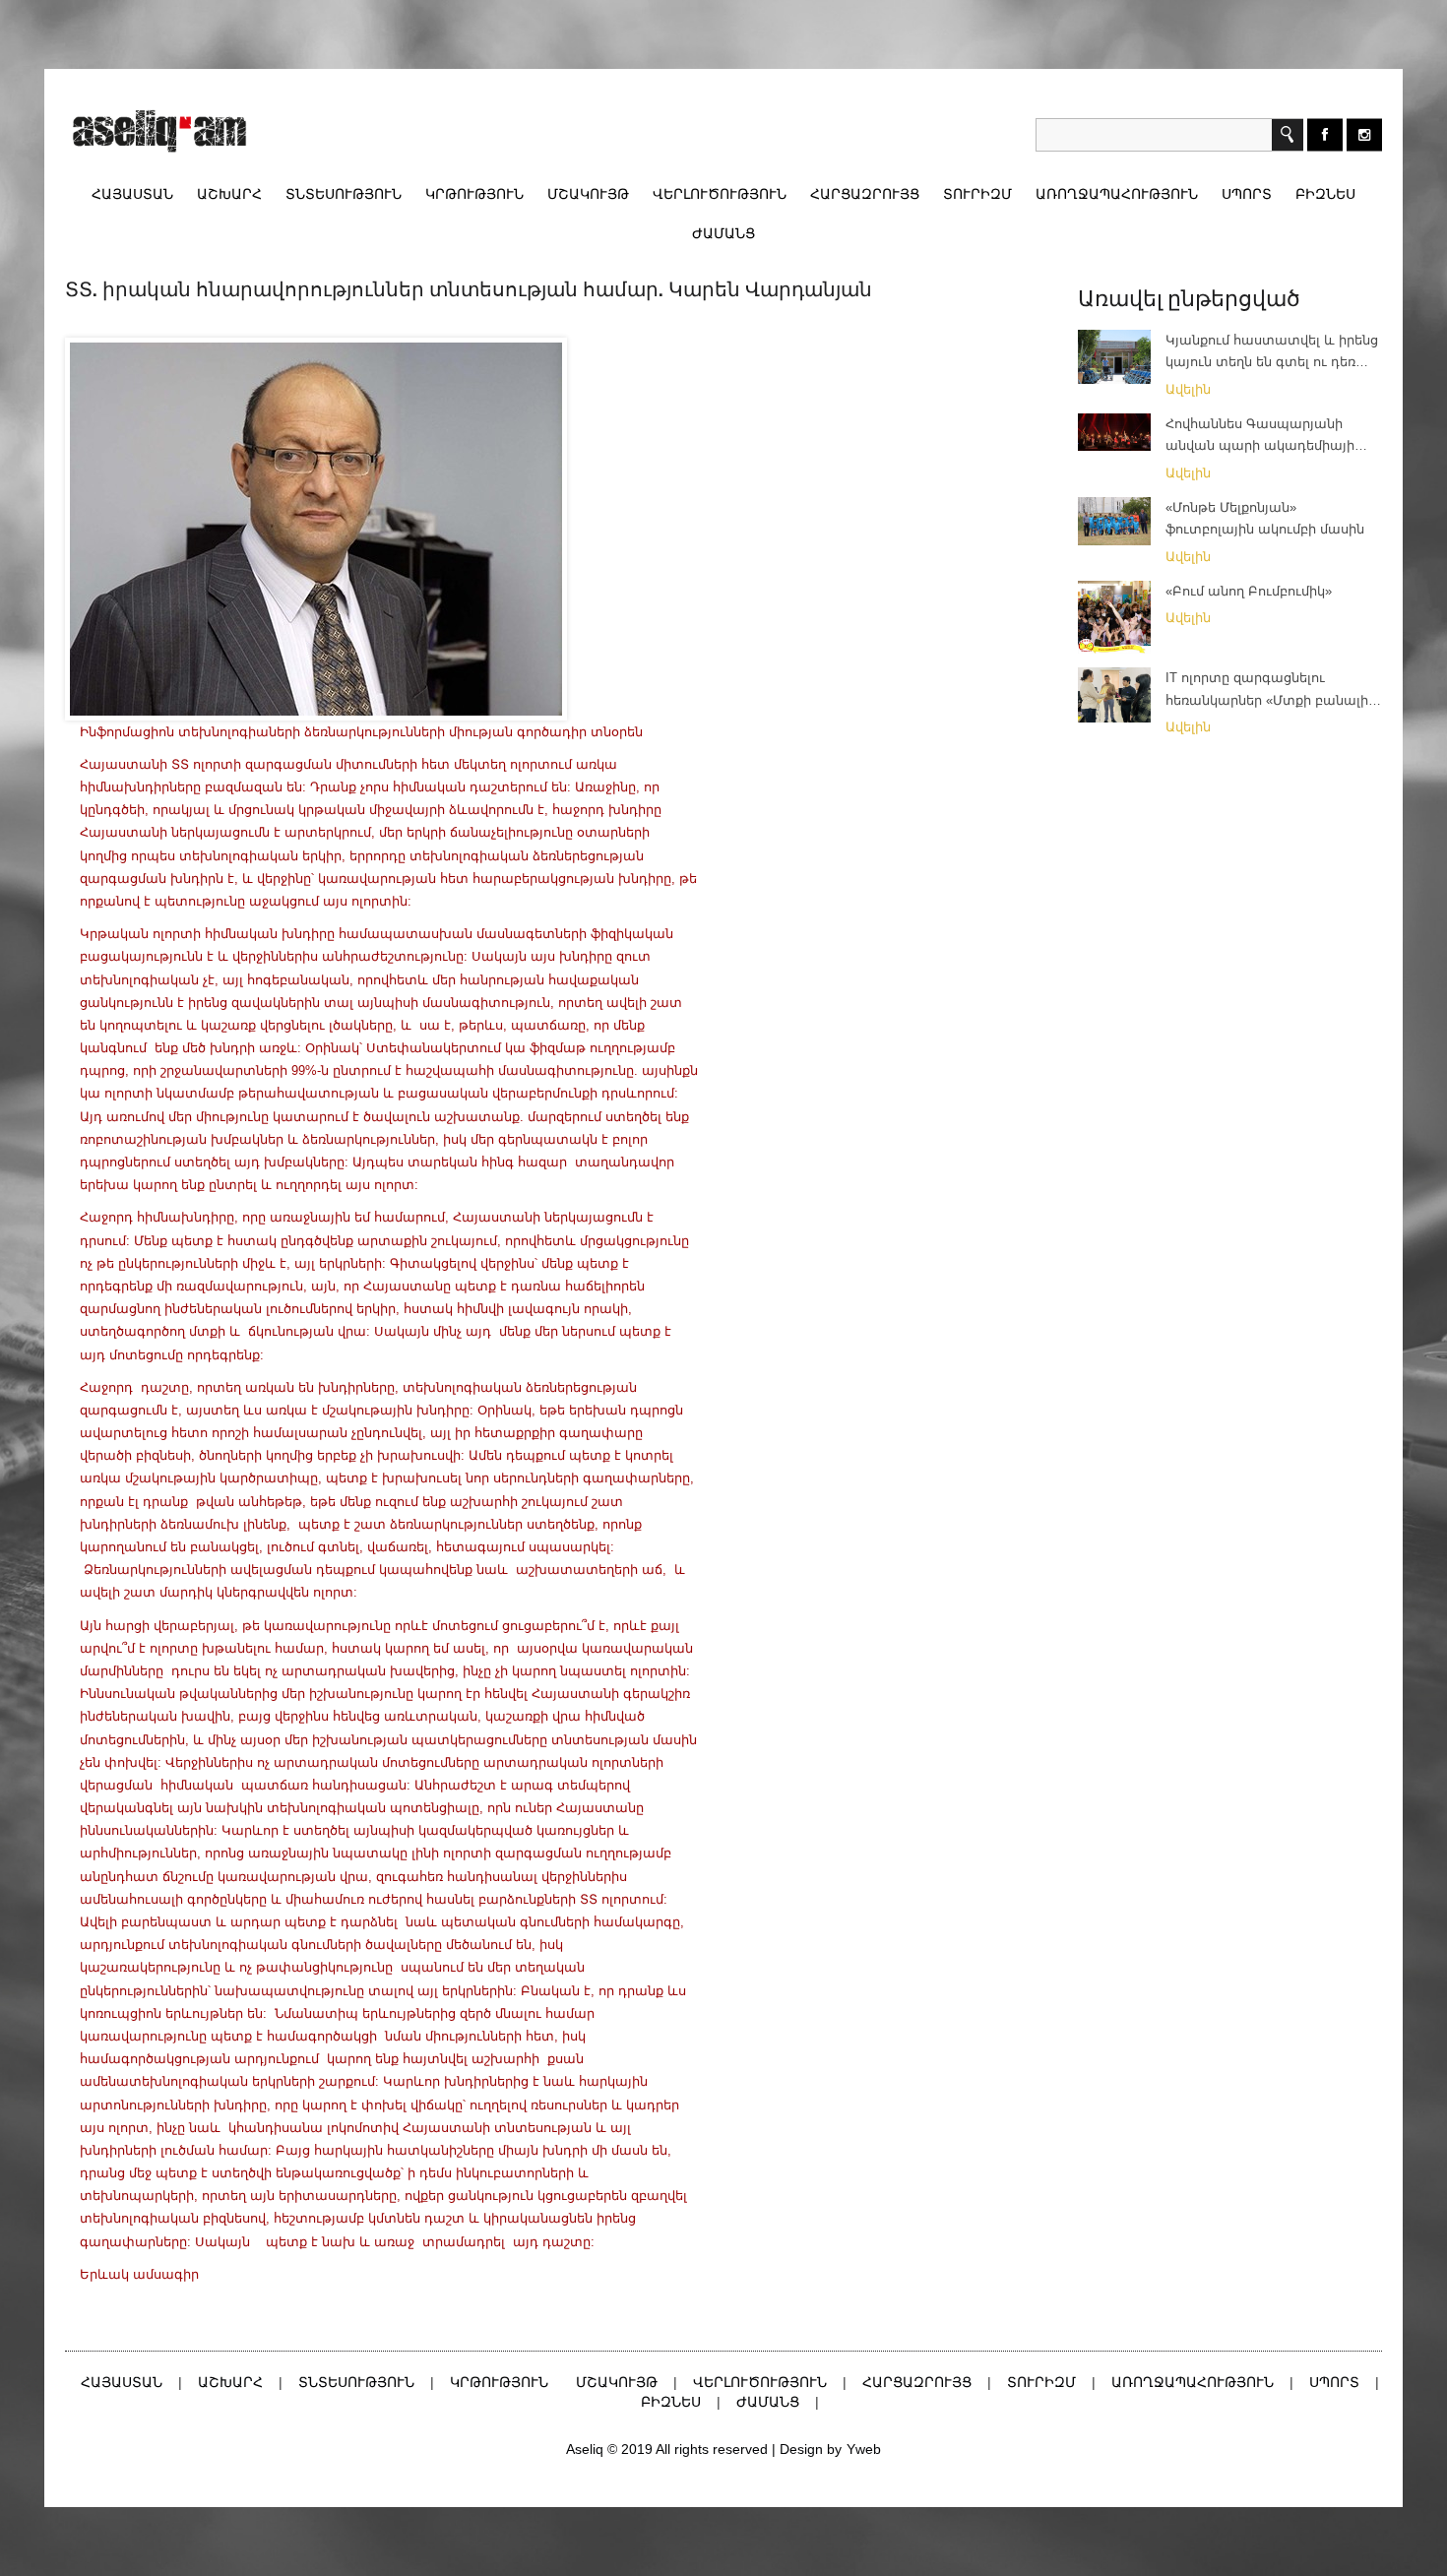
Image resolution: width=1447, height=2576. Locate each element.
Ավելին (1190, 389)
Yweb (864, 2449)
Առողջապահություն (1117, 194)
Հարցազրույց (865, 194)
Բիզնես (1325, 194)
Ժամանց (723, 233)
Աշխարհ (229, 194)
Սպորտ (1247, 194)
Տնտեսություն (344, 194)
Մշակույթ (588, 194)
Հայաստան (132, 194)
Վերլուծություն (720, 194)
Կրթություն (474, 194)
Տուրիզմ (977, 194)
